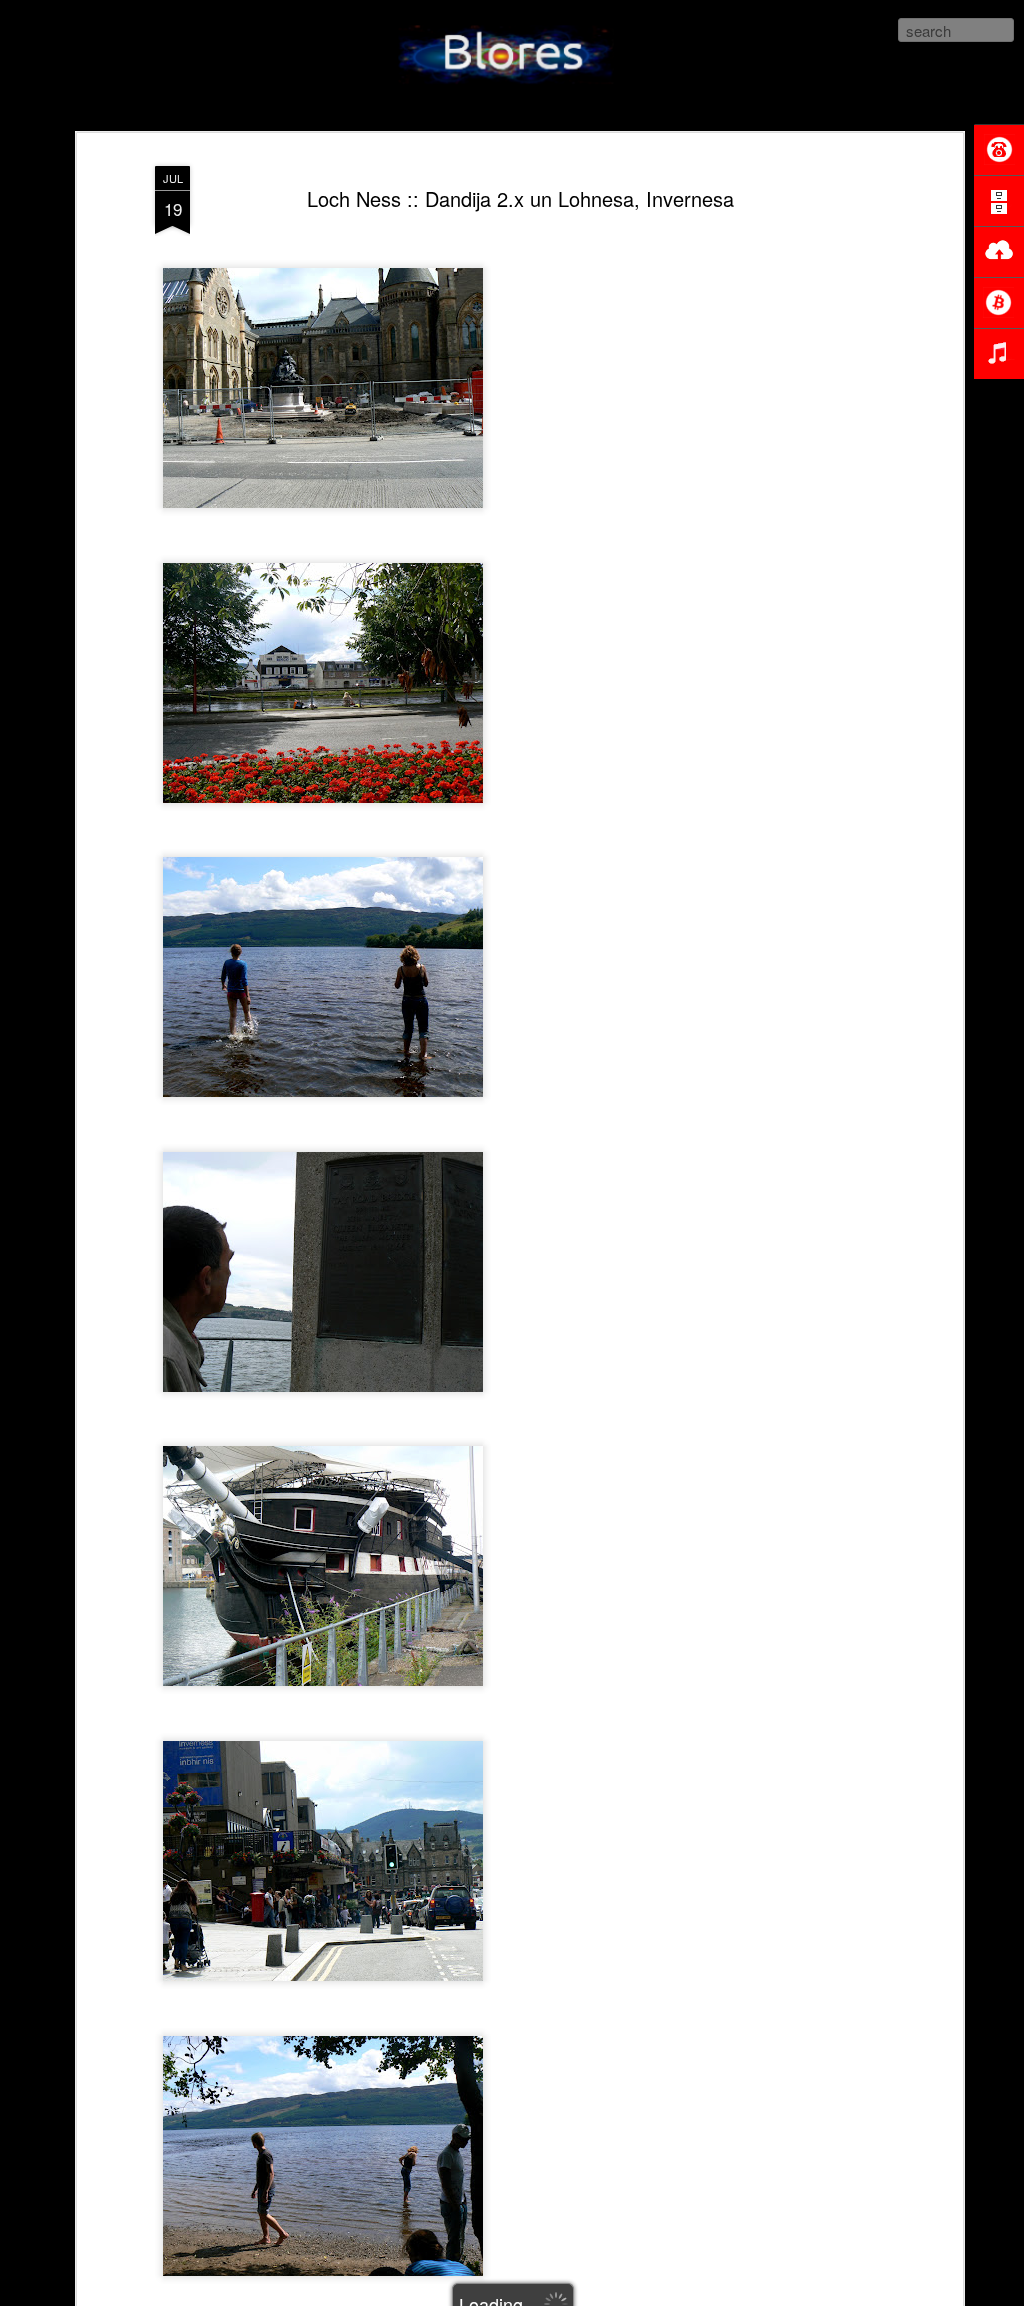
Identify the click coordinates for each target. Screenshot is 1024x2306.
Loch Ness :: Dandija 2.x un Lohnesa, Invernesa (520, 198)
